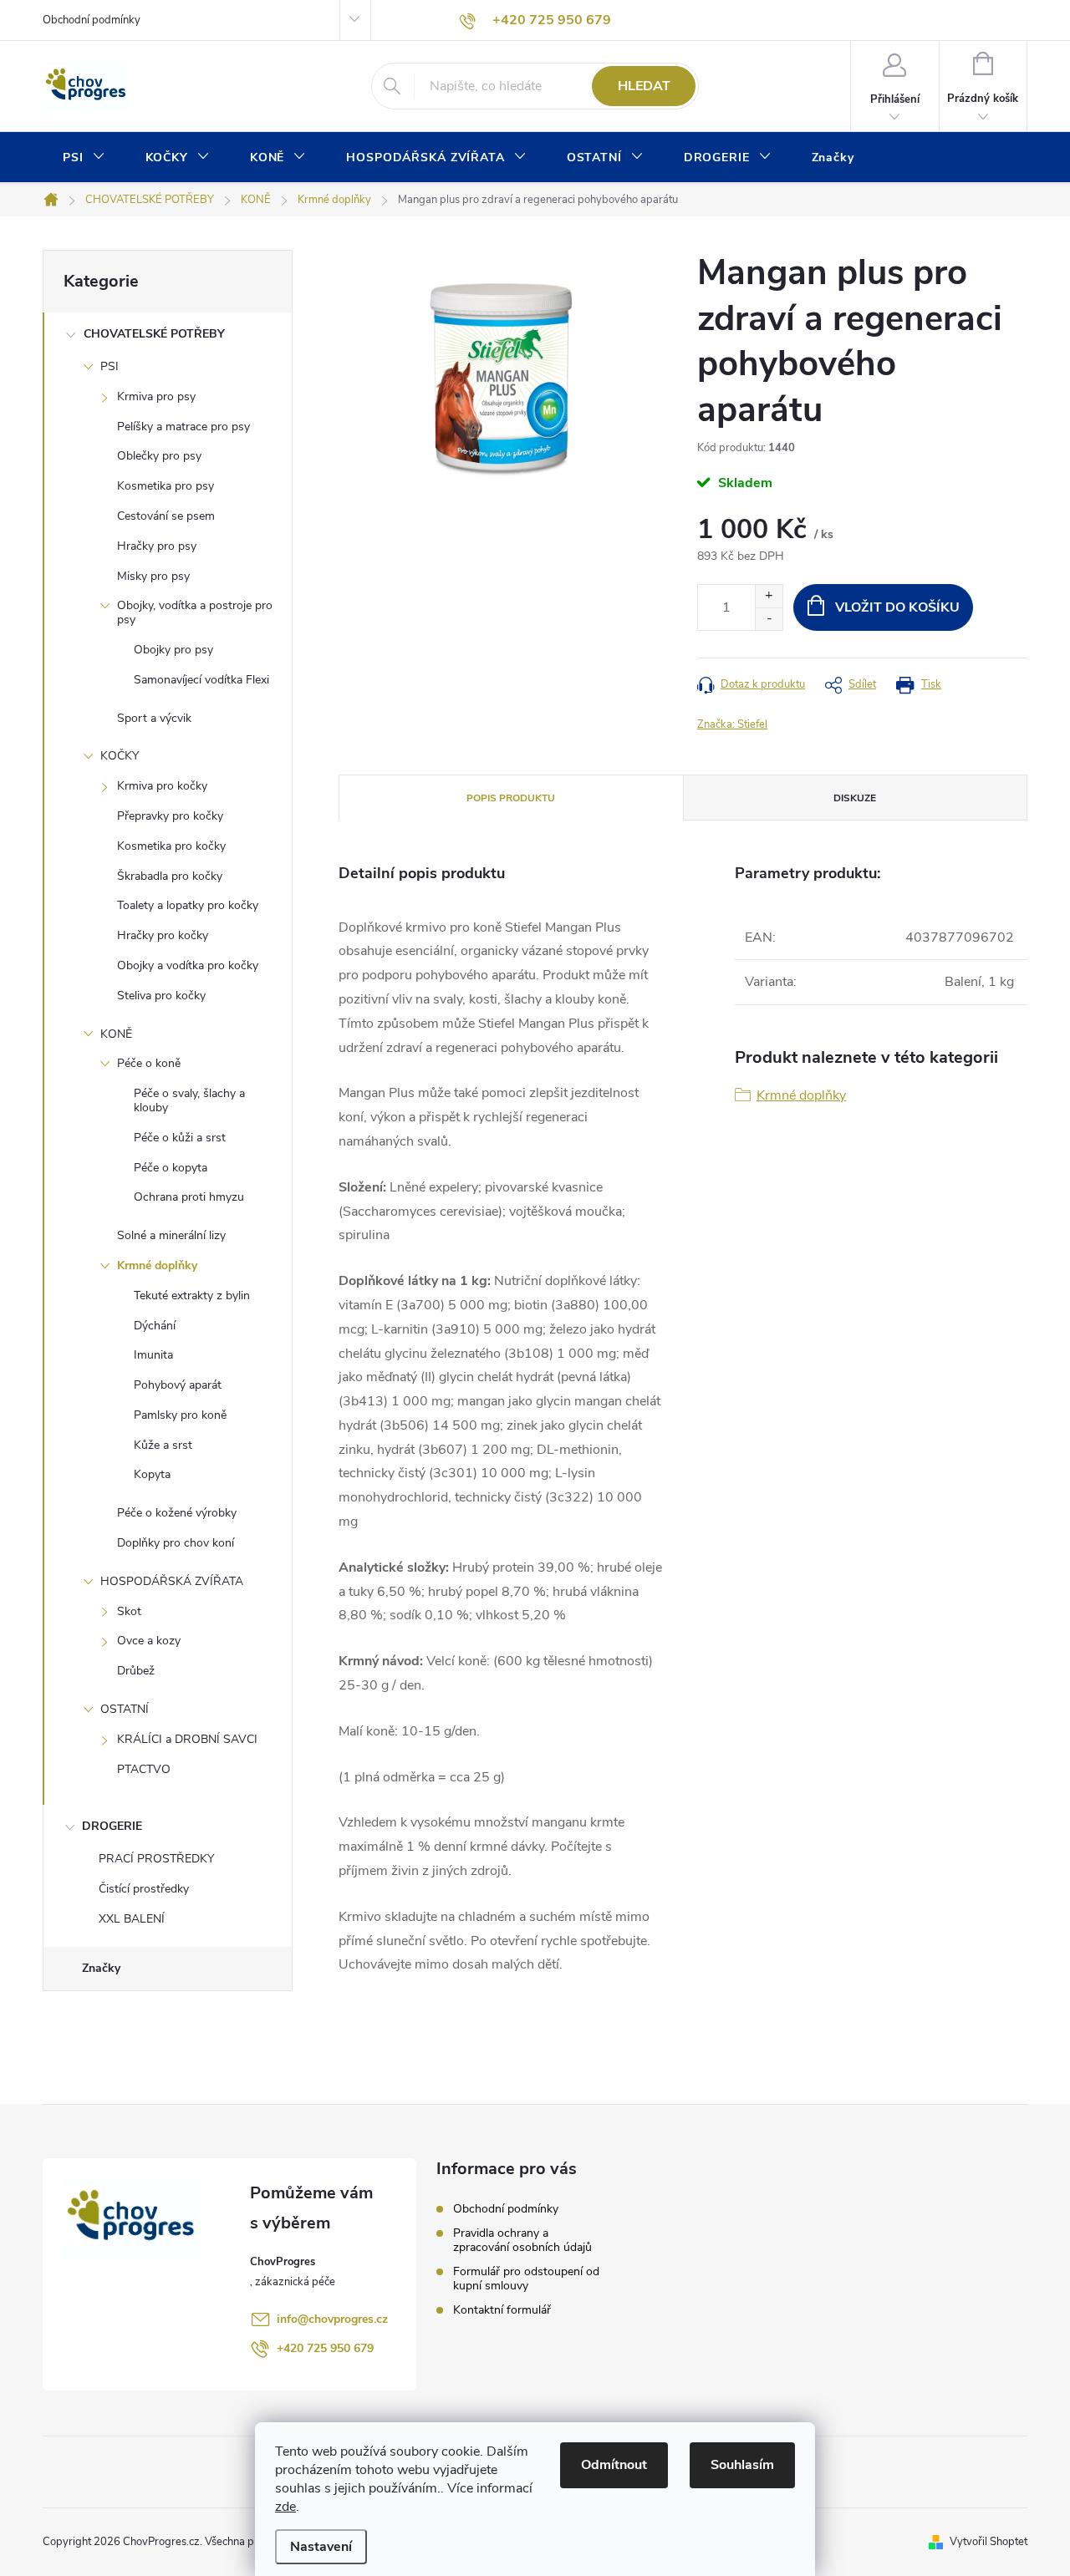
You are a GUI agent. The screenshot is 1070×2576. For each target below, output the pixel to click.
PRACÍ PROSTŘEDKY (156, 1859)
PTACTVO (144, 1769)
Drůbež (136, 1671)
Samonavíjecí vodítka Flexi (201, 680)
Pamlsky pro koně (180, 1415)
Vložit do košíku (897, 607)
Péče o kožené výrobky (177, 1513)
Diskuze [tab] (855, 798)
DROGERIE (112, 1826)
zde (285, 2507)
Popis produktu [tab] (511, 798)
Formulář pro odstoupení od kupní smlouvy (526, 2279)
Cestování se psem (166, 516)
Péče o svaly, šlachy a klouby (189, 1100)
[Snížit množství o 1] (769, 619)
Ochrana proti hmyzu (189, 1197)
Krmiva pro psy (156, 396)
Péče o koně (149, 1063)
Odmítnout (614, 2465)
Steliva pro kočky (161, 996)
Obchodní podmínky (92, 20)
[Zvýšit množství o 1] (769, 596)
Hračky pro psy (157, 546)
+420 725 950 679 (325, 2348)
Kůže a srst (163, 1445)
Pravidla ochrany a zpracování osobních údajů (522, 2240)
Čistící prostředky (144, 1889)
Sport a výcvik (154, 718)
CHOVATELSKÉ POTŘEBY (154, 334)
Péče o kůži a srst (180, 1138)
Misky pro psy (153, 576)
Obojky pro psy (173, 650)
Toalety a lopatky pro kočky (188, 905)
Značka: (732, 724)
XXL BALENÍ (132, 1919)
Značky (101, 1968)
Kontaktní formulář (502, 2310)
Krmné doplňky (157, 1265)
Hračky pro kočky (163, 935)
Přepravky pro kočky (170, 816)
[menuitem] (84, 158)
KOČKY (120, 756)
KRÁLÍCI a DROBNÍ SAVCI (187, 1739)
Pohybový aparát (178, 1385)
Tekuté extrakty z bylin (192, 1296)
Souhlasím (742, 2465)
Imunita (153, 1355)
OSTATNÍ (125, 1709)
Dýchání (155, 1326)
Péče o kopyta (171, 1168)
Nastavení (321, 2547)
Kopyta (152, 1474)
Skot (129, 1611)
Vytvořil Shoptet (988, 2542)
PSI (110, 366)
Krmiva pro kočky (162, 786)
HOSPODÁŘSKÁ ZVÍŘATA (172, 1581)
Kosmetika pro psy (166, 486)
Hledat (644, 86)
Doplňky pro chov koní (176, 1543)
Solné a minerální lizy (171, 1235)
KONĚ (116, 1034)
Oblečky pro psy (159, 456)
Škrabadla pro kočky (170, 876)
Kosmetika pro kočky (171, 846)
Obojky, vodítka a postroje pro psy (195, 612)
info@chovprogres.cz (332, 2319)
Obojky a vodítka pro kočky (188, 965)
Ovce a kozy (149, 1641)
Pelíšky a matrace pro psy (183, 427)
